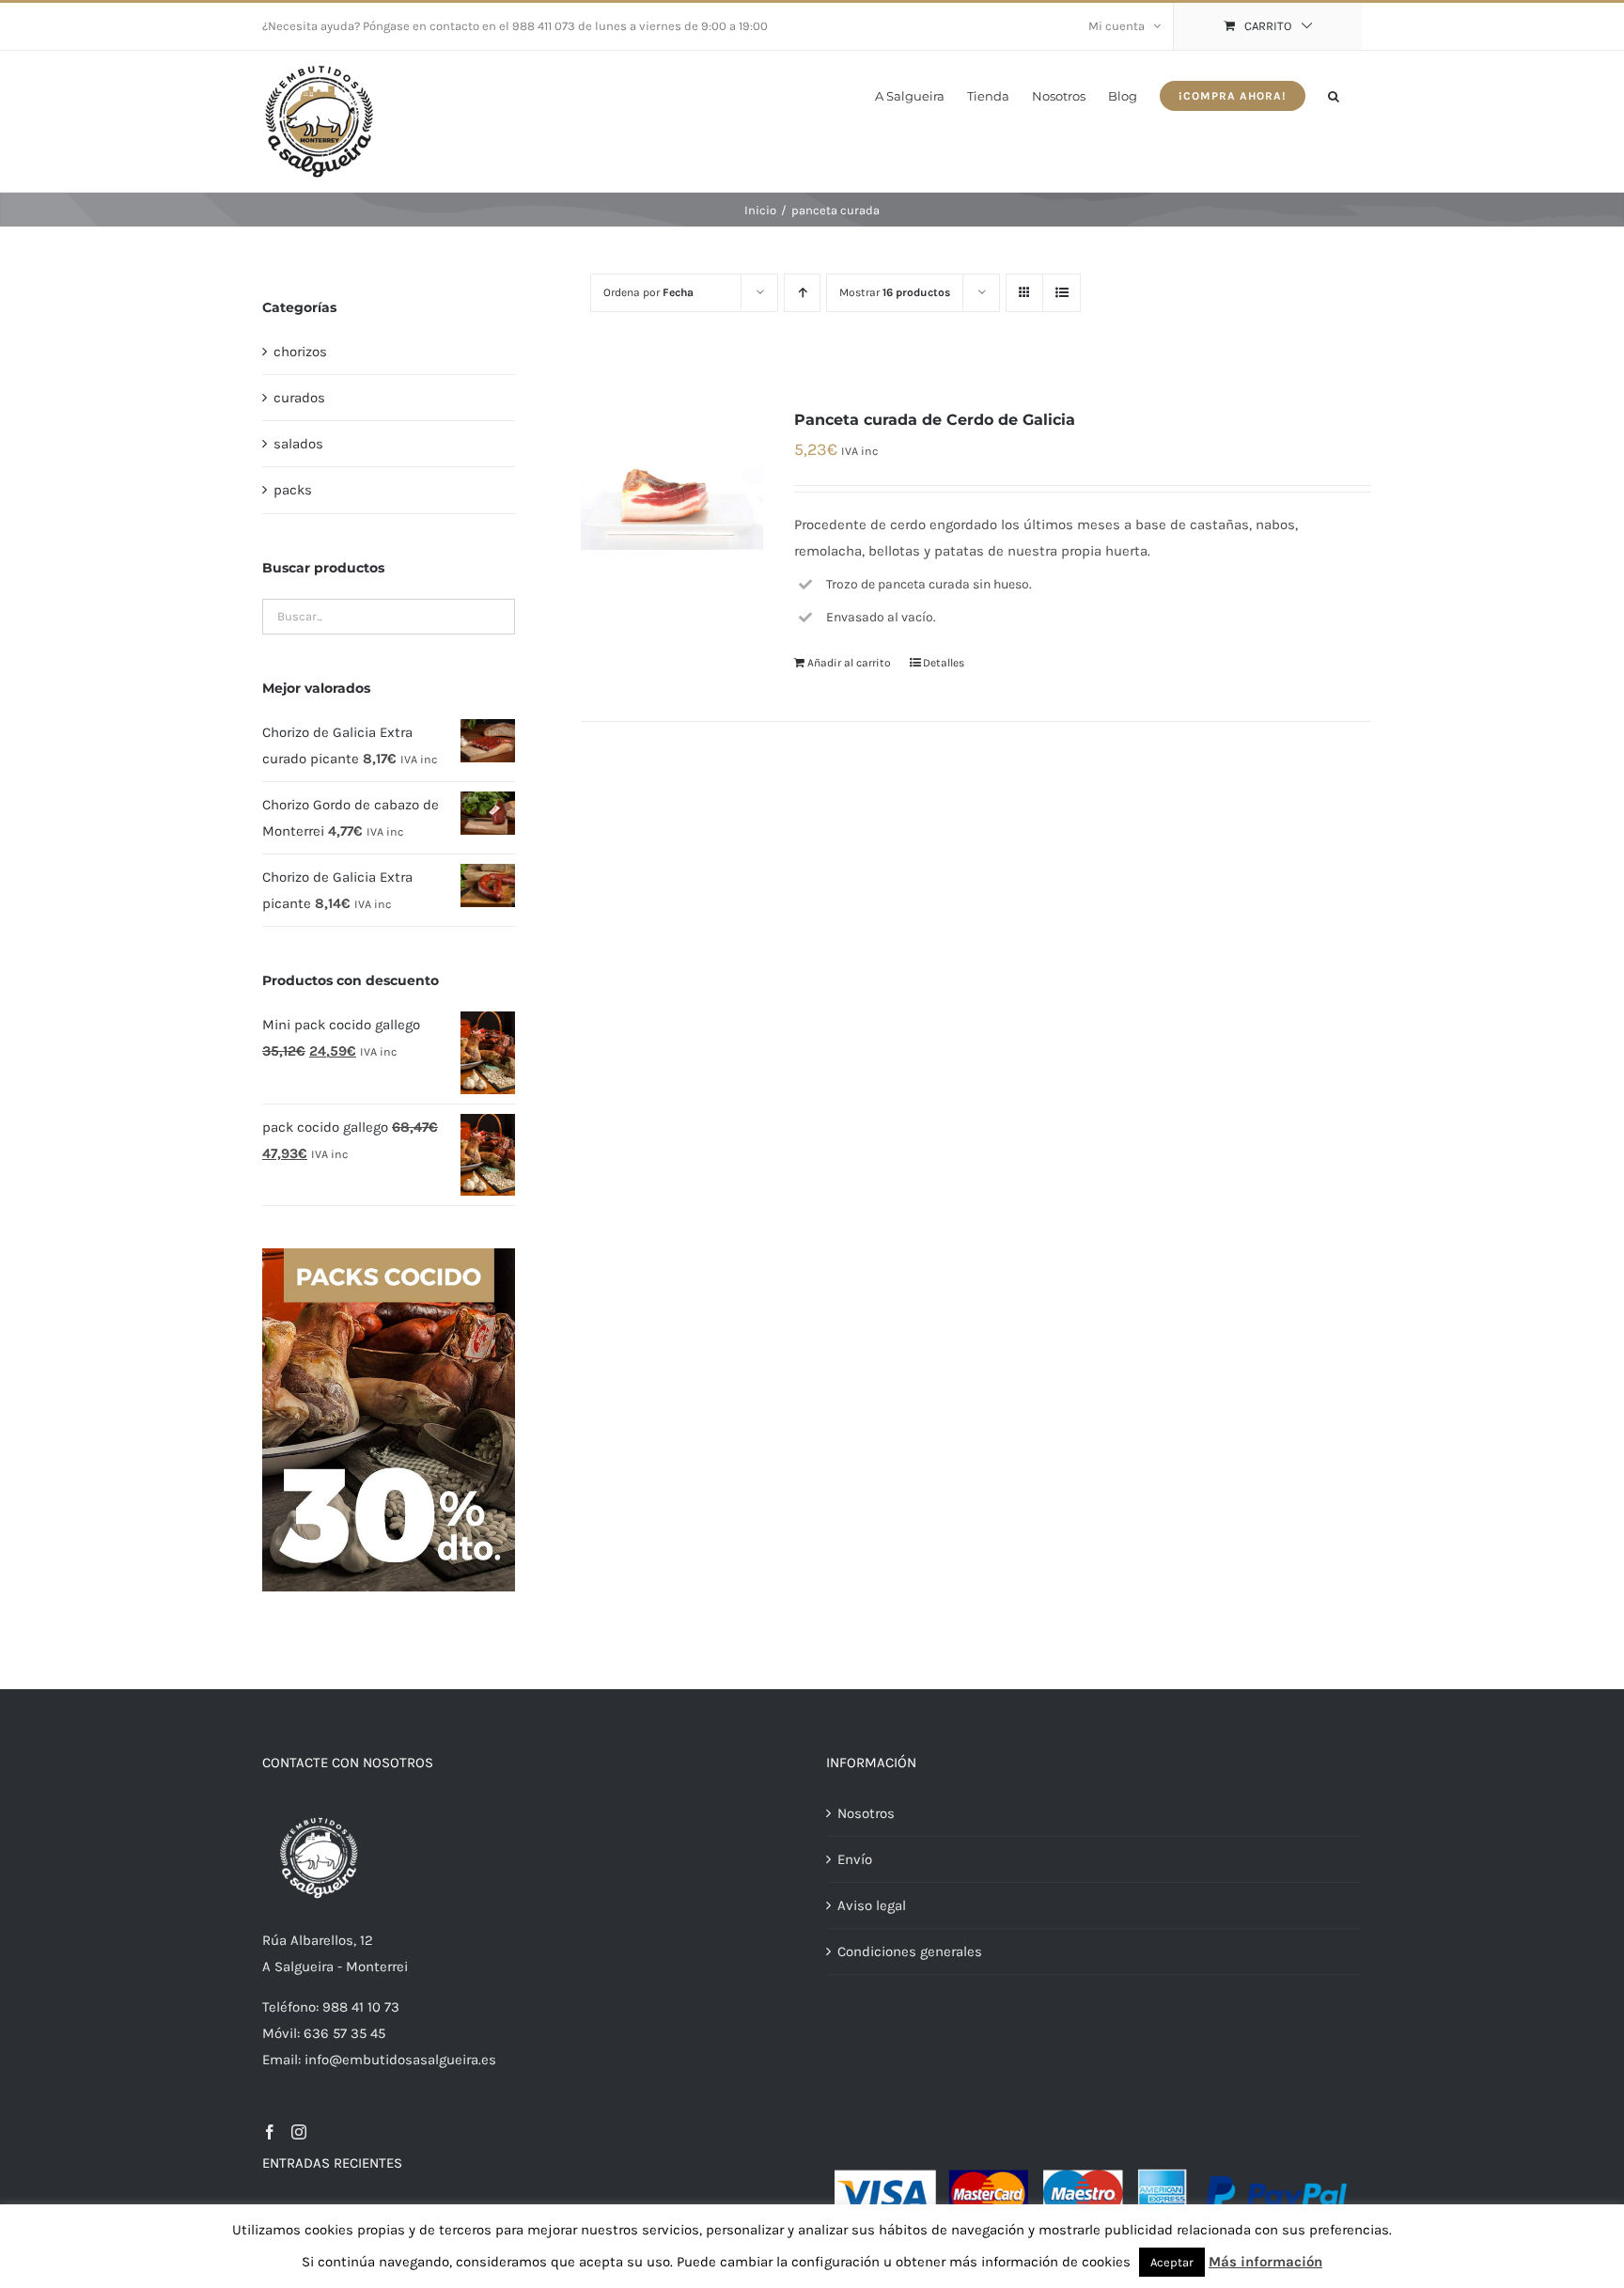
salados (298, 444)
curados (299, 398)
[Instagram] (299, 2132)
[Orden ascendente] (802, 293)
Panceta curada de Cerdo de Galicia (935, 420)
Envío (855, 1859)
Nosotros (866, 1813)
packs (293, 490)
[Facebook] (270, 2132)
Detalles (944, 663)
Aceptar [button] (1172, 2262)
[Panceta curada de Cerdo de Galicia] (671, 478)
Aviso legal (872, 1905)
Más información (1265, 2262)
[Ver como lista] (1062, 293)
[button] (1334, 94)
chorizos (300, 352)
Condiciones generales (910, 1951)
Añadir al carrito (849, 663)
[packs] (389, 1255)
